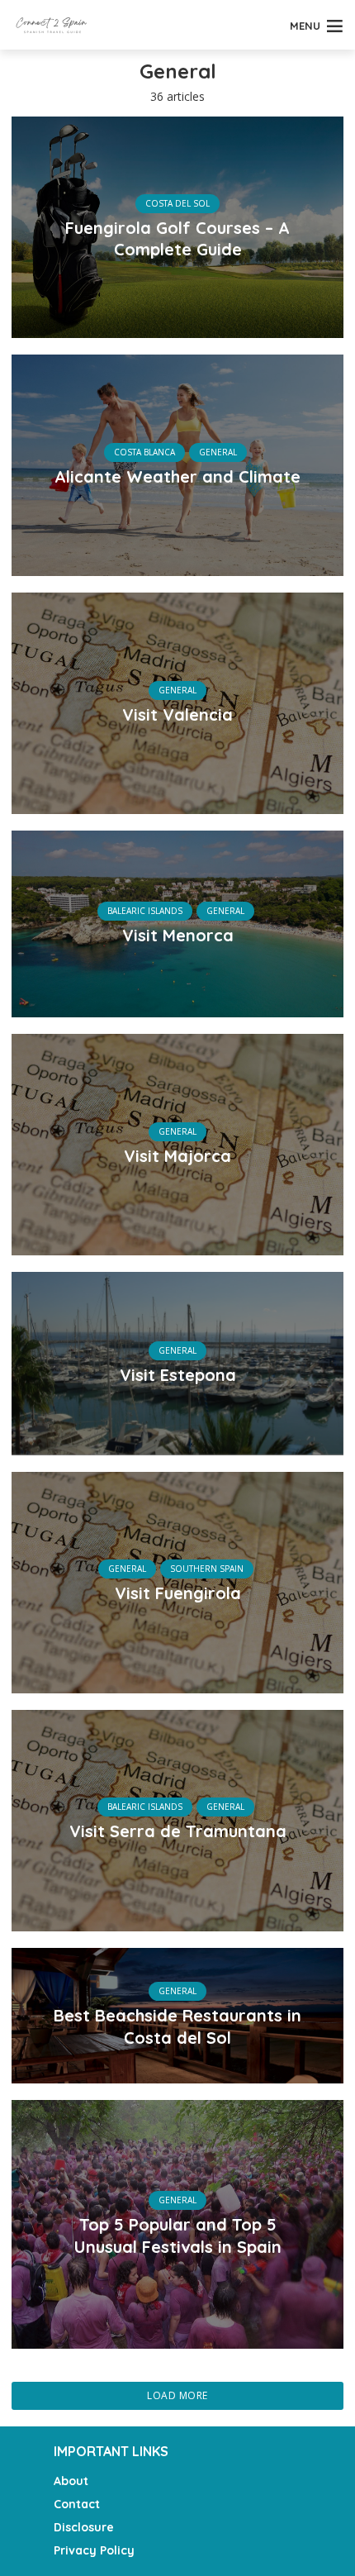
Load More (177, 2395)
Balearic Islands (145, 911)
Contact (77, 2504)
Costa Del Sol (177, 203)
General (218, 452)
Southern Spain (207, 1569)
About (71, 2481)
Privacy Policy (94, 2550)
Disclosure (84, 2527)
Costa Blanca (144, 452)
